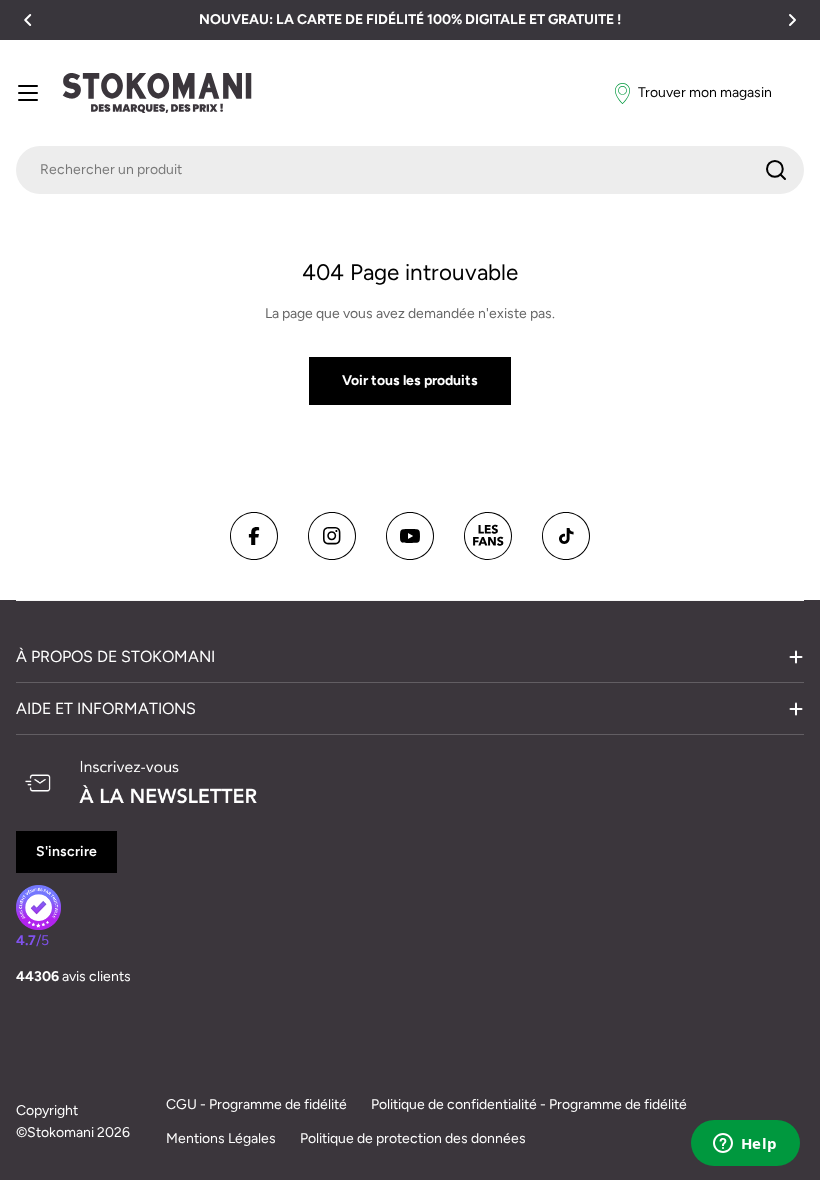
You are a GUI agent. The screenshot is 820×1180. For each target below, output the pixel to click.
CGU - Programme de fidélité (256, 1104)
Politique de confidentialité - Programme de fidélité (529, 1104)
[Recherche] (776, 170)
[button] (28, 20)
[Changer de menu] (28, 93)
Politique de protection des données (413, 1138)
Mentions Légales (221, 1138)
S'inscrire (66, 851)
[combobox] (410, 170)
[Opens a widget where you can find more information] (745, 1145)
